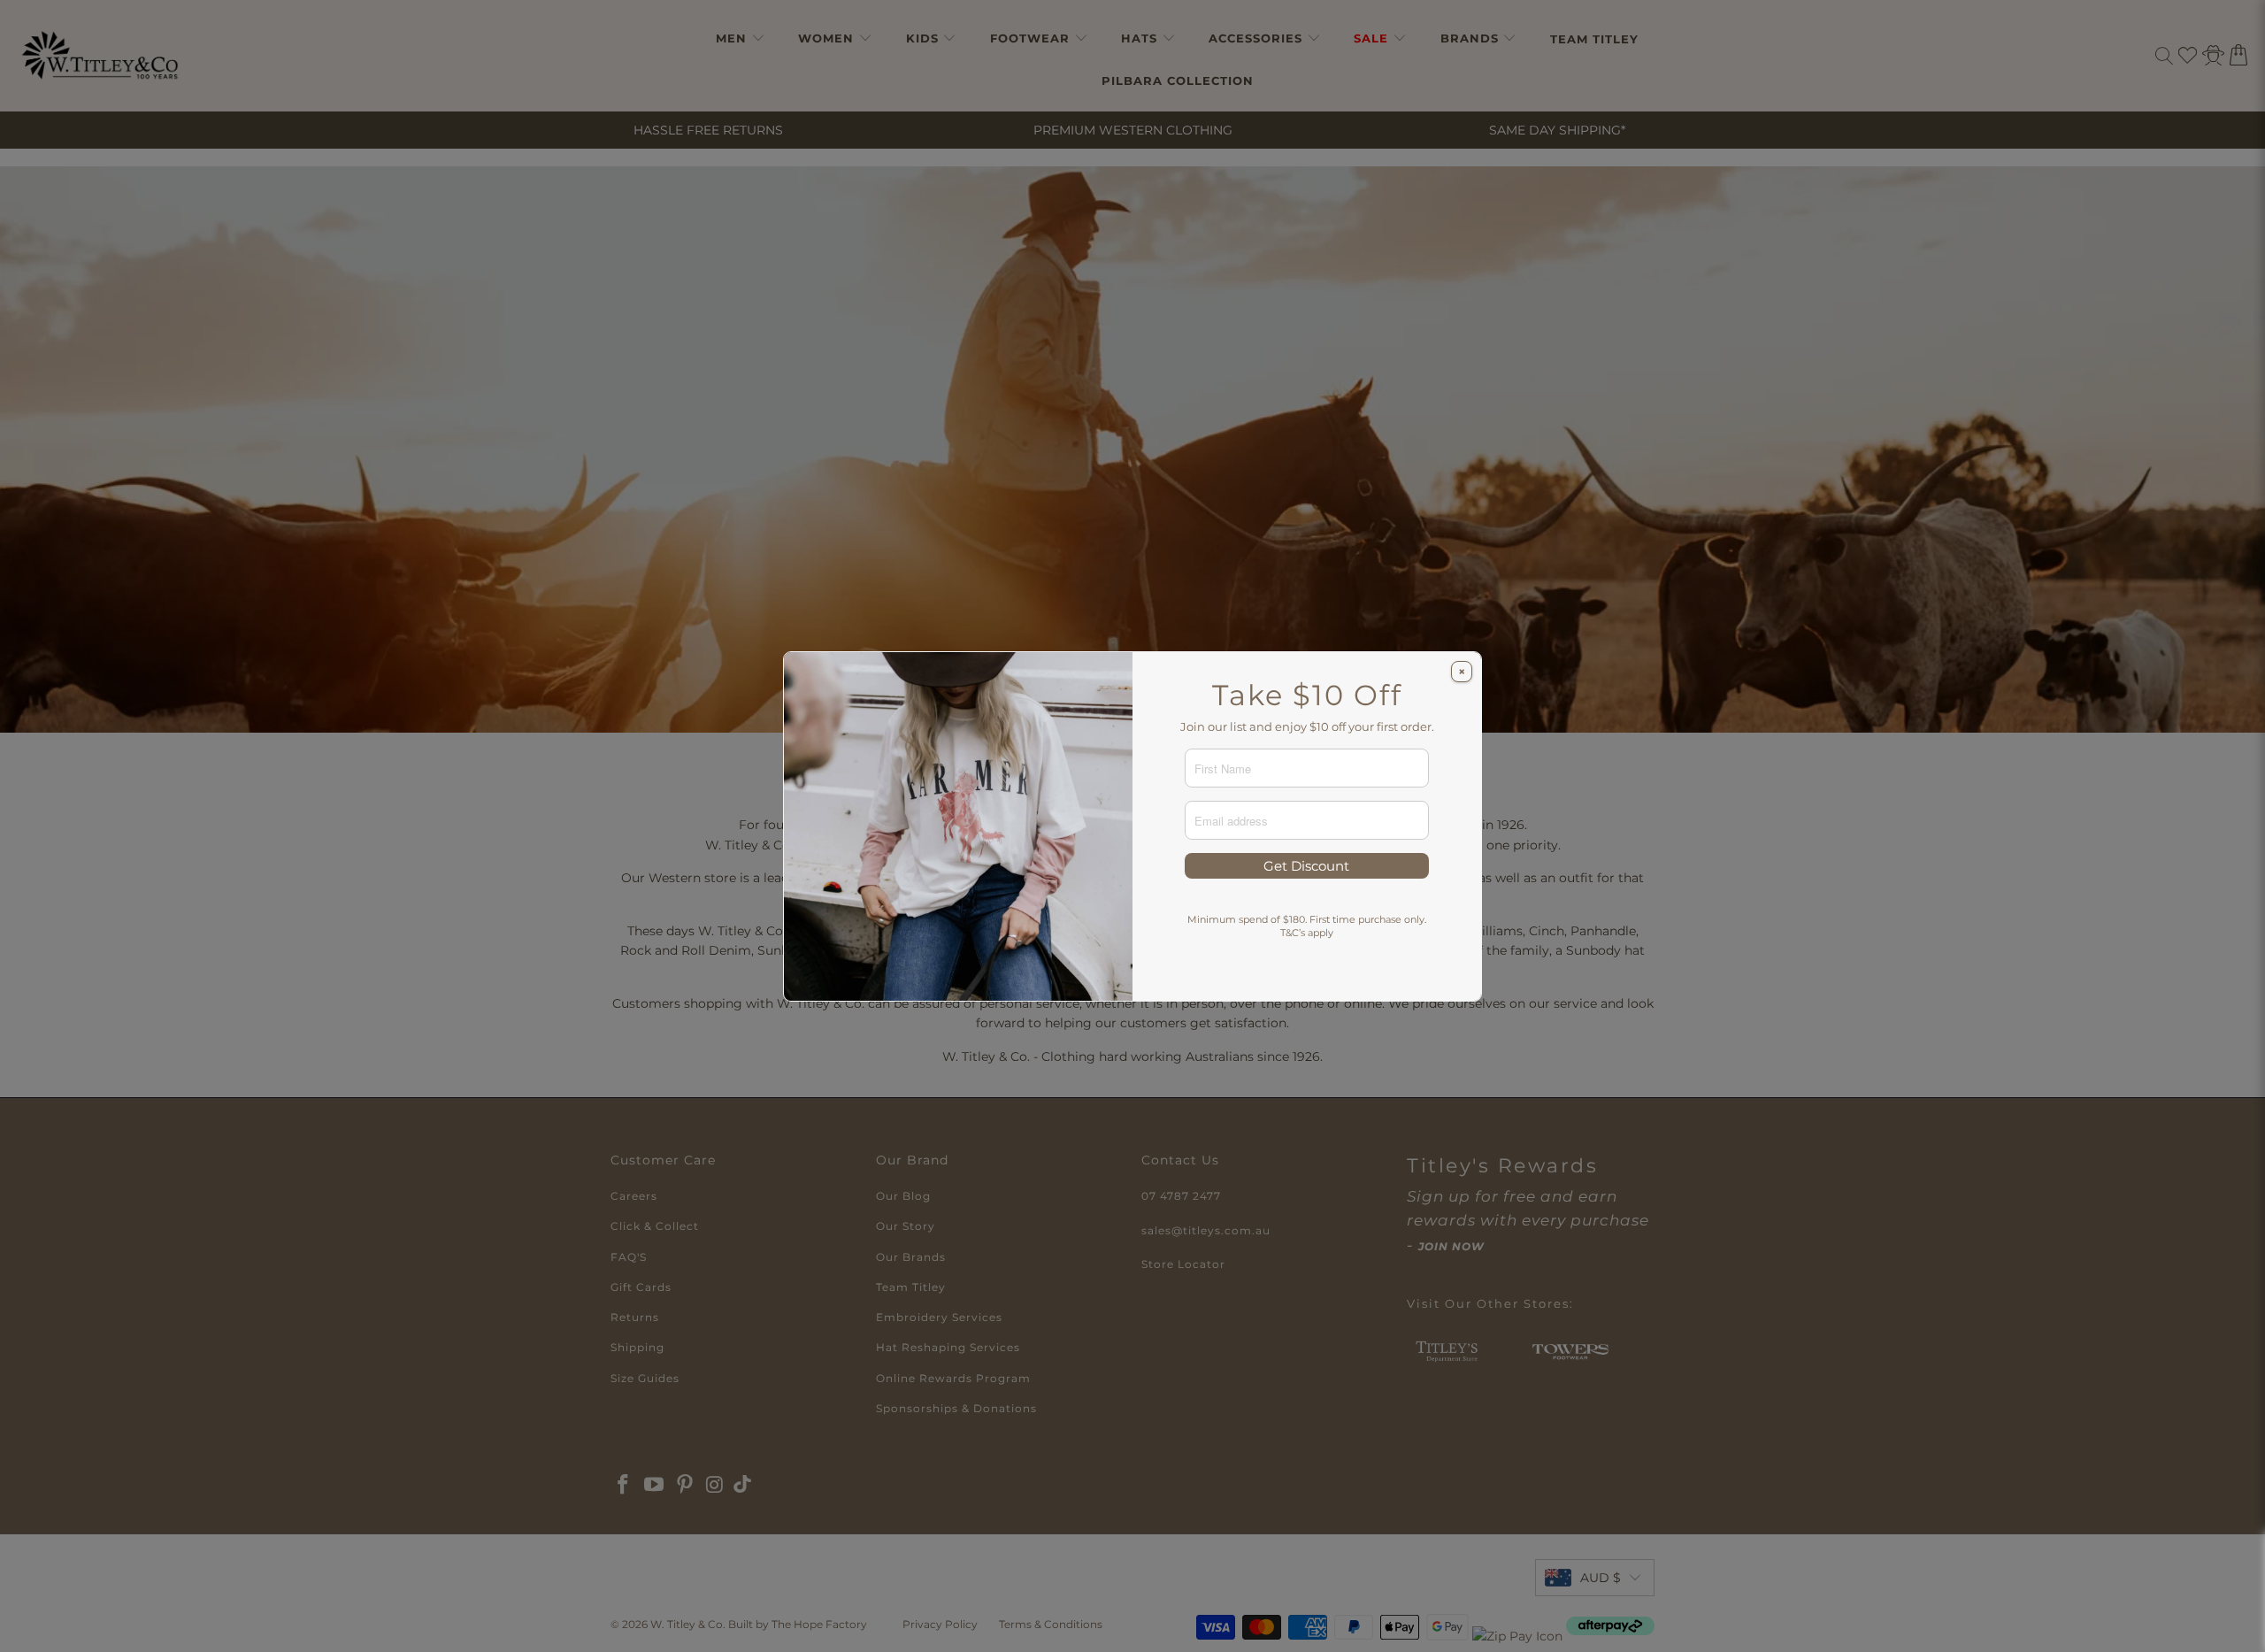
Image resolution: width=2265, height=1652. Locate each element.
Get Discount (1306, 866)
